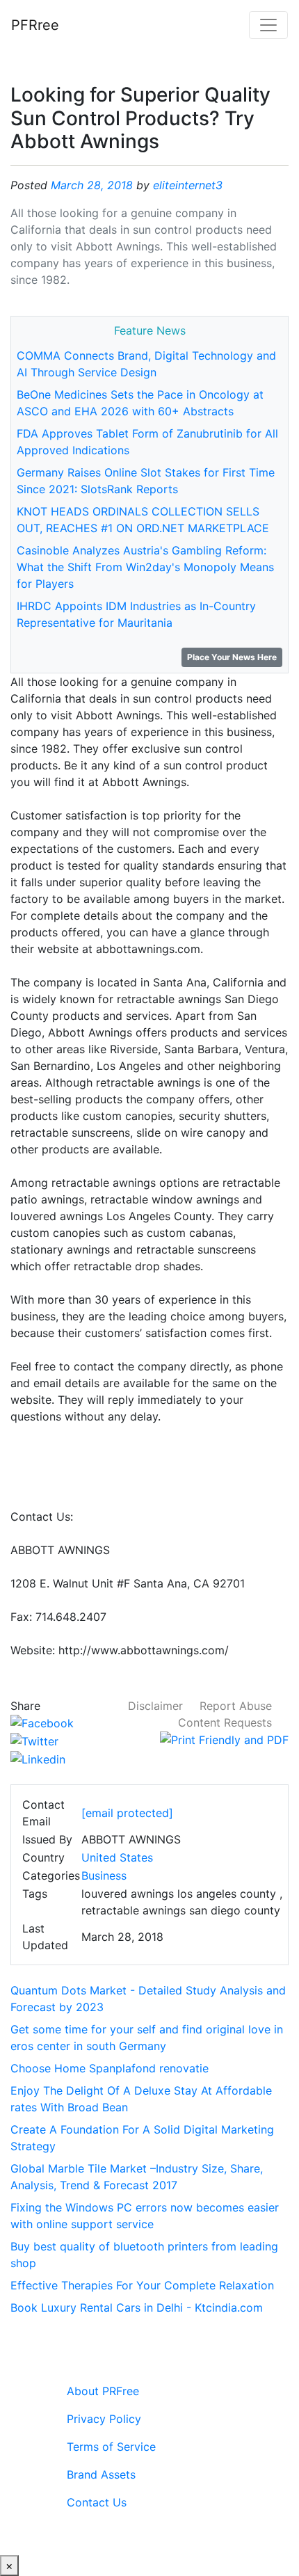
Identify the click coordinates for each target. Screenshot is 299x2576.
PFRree (35, 25)
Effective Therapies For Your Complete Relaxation (142, 2285)
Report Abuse (236, 1706)
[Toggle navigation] (268, 25)
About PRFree (103, 2391)
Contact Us (97, 2502)
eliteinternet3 (188, 185)
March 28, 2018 (92, 185)
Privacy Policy (104, 2419)
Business (104, 1875)
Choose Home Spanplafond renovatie (110, 2068)
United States (117, 1857)
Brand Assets (101, 2474)
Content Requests (225, 1722)
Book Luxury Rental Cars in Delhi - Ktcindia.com (137, 2307)
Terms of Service (111, 2447)
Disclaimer (155, 1706)
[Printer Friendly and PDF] (224, 1739)
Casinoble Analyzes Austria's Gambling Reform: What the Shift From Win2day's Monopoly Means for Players (145, 567)
